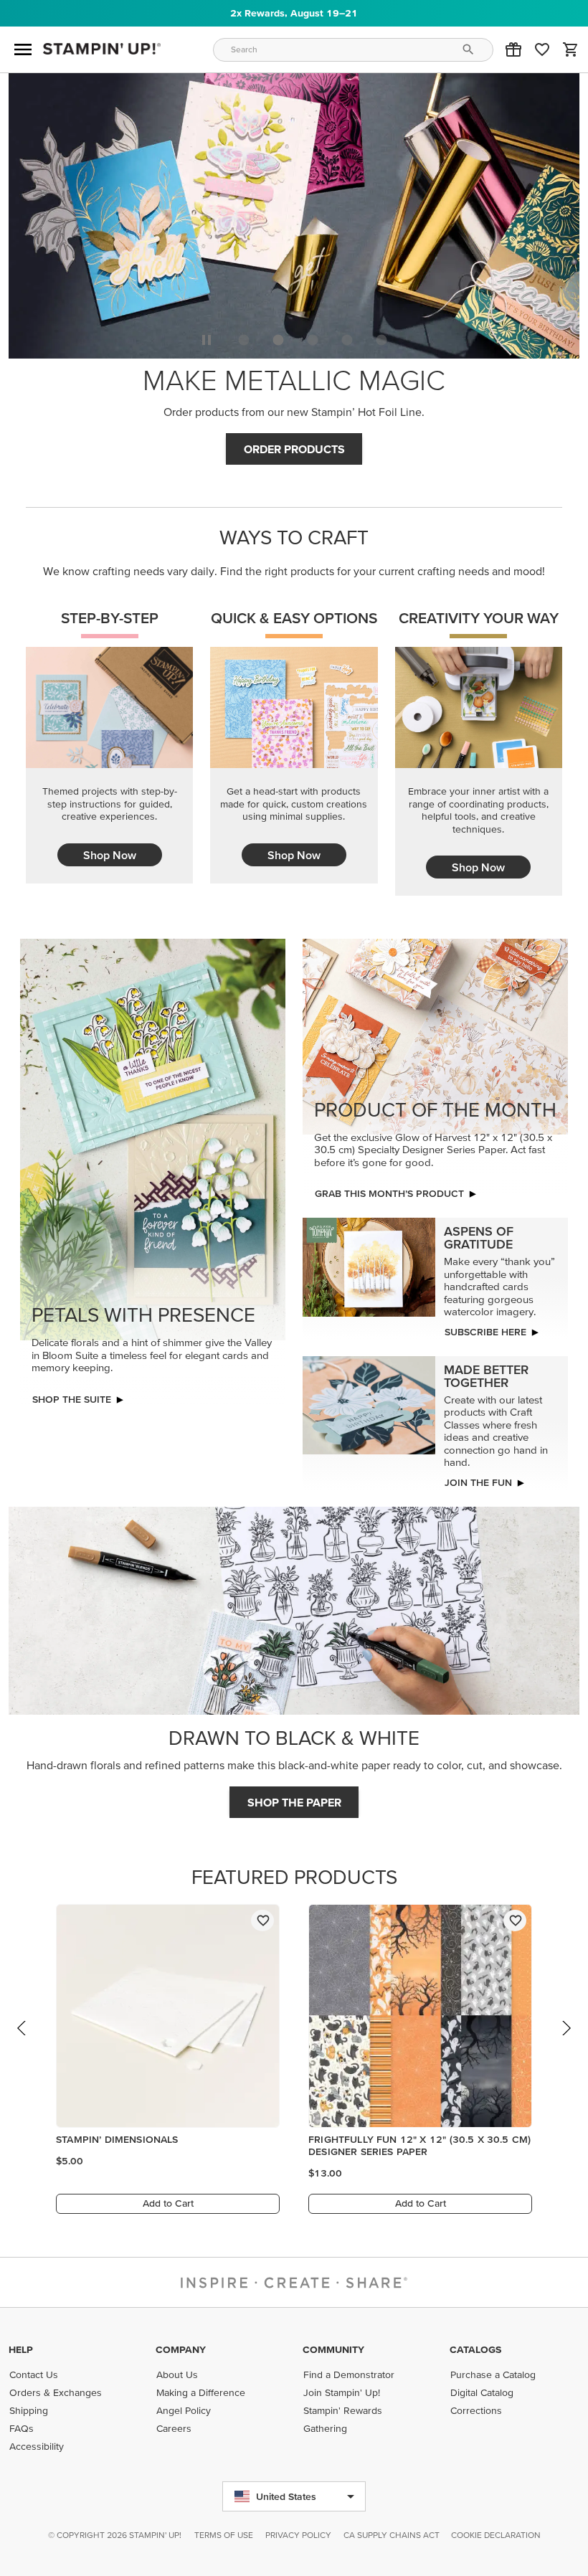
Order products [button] (294, 449)
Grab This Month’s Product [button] (389, 1193)
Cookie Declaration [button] (496, 2535)
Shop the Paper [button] (294, 1802)
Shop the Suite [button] (72, 1399)
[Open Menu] (23, 49)
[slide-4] (381, 340)
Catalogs (475, 2349)
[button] (513, 49)
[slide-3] (347, 340)
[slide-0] (244, 340)
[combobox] (354, 50)
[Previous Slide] (22, 2042)
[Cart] (571, 49)
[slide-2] (313, 340)
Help (21, 2349)
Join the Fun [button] (478, 1482)
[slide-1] (278, 340)
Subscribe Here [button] (485, 1332)
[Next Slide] (566, 2042)
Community (333, 2349)
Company (181, 2349)
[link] (542, 49)
